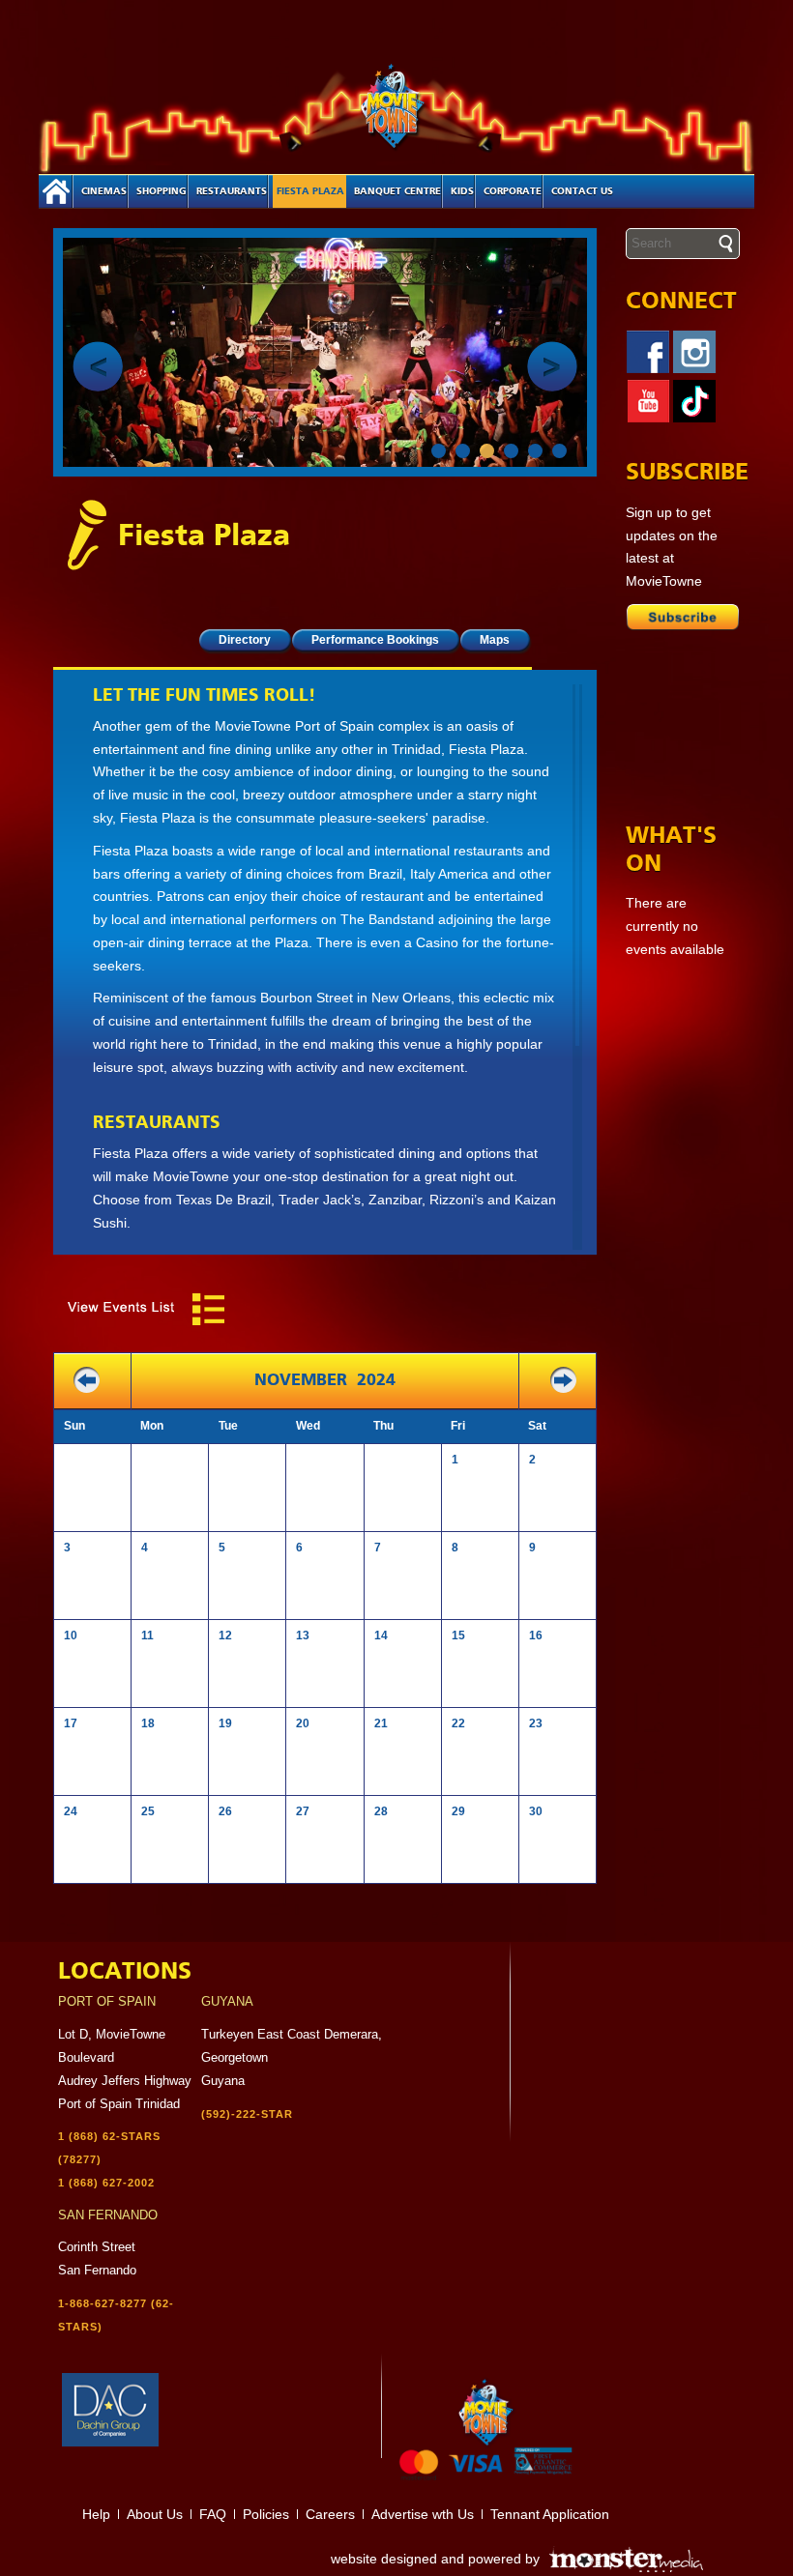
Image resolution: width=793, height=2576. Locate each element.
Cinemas (104, 191)
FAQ (213, 2514)
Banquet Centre (397, 191)
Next (552, 366)
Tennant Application (550, 2514)
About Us (155, 2514)
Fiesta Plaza (310, 191)
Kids (462, 191)
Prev (98, 366)
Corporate (513, 191)
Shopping (162, 191)
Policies (266, 2514)
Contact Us (582, 191)
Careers (330, 2514)
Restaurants (232, 191)
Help (96, 2514)
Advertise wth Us (423, 2514)
